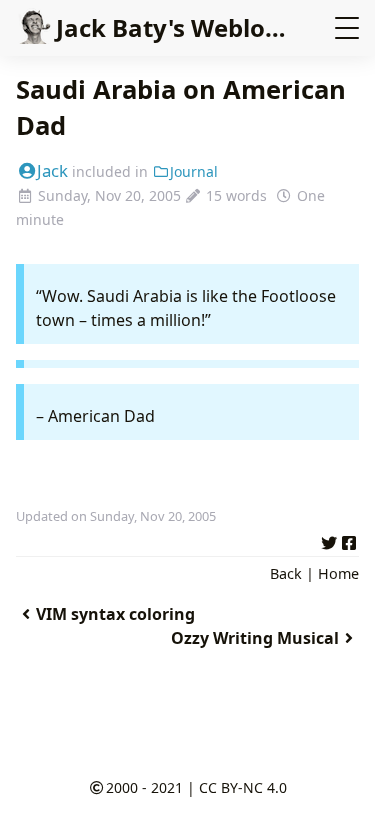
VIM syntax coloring (115, 614)
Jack (52, 170)
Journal (194, 171)
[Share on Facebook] (349, 540)
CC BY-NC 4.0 (243, 787)
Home (338, 573)
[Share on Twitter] (329, 540)
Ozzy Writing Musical (255, 638)
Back (286, 573)
